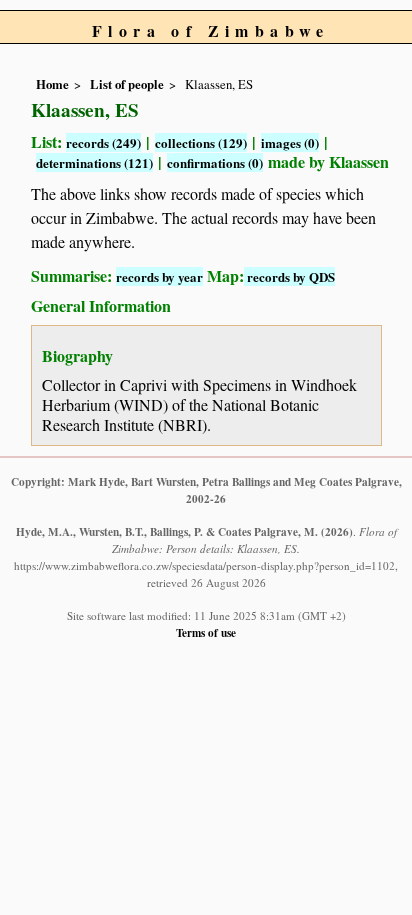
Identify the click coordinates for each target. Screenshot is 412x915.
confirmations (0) (215, 162)
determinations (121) (94, 162)
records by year (159, 276)
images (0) (290, 142)
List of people (127, 84)
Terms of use (206, 632)
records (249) (103, 142)
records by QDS (289, 276)
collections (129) (201, 142)
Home (52, 84)
